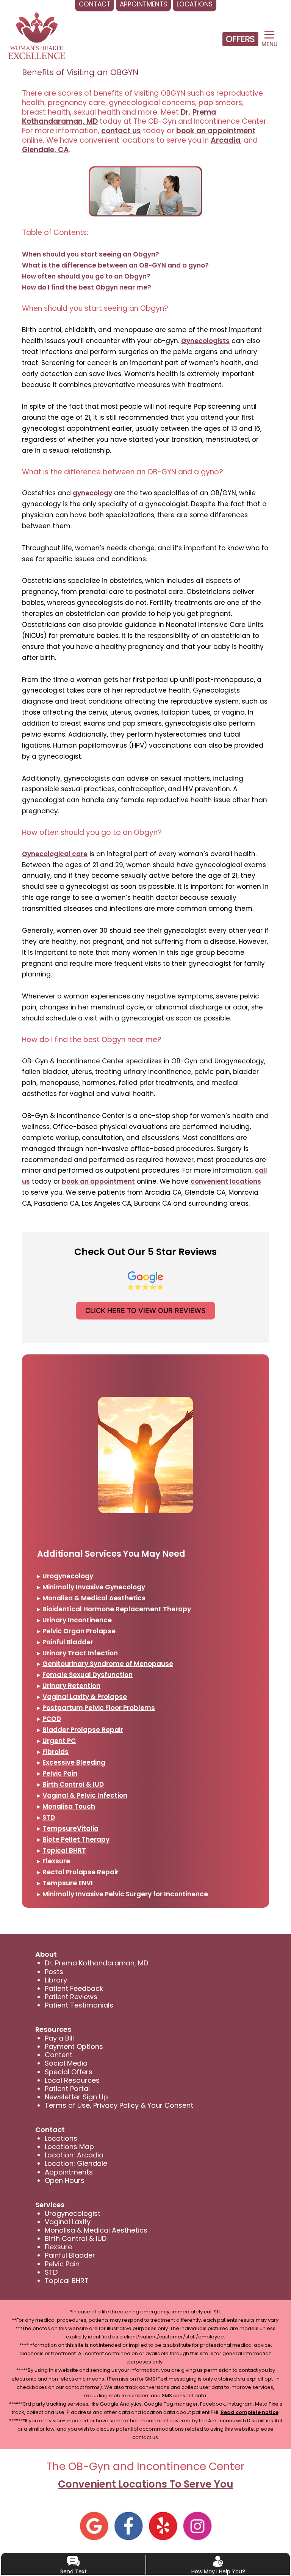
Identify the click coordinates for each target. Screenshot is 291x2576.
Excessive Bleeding (74, 1762)
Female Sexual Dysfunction (88, 1675)
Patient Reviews (71, 1997)
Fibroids (56, 1752)
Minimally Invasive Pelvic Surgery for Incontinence (125, 1894)
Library (56, 1980)
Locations (61, 2138)
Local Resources (72, 2080)
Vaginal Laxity (68, 2222)
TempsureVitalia (70, 1828)
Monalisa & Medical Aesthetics (94, 1598)
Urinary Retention (71, 1686)
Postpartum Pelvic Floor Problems (99, 1708)
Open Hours (65, 2180)
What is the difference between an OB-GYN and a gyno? (115, 265)
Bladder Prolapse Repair (83, 1730)
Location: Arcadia (74, 2155)
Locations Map (69, 2147)
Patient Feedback (74, 1988)
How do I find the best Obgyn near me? (87, 287)
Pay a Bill (59, 2038)
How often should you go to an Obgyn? (86, 276)
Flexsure (56, 1861)
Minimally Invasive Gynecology (94, 1587)
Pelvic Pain (60, 1773)
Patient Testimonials (79, 2005)
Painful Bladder (68, 1642)
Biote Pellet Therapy (76, 1839)
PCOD (52, 1719)
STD (49, 1817)
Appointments (69, 2172)
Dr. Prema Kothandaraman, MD (96, 1963)
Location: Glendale (76, 2163)
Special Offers (69, 2072)
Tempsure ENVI (68, 1883)
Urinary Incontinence (77, 1620)
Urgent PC (59, 1741)
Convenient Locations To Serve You (146, 2484)
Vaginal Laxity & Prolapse (85, 1697)
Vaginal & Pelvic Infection (85, 1795)
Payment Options (74, 2046)
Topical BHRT (64, 1850)
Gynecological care (55, 854)
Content (59, 2055)
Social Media (66, 2063)
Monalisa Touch (69, 1806)
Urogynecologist (73, 2213)
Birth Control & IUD (73, 1784)
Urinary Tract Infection (80, 1653)
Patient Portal (67, 2089)
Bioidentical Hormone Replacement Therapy (117, 1609)
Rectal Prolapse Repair (81, 1872)
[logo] (37, 36)
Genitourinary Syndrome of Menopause (108, 1664)
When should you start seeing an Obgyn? (91, 254)
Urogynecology (68, 1576)
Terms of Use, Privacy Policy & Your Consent (119, 2105)
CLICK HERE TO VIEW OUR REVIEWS (145, 1311)
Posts (54, 1972)
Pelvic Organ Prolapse (79, 1631)
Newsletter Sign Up (76, 2097)
